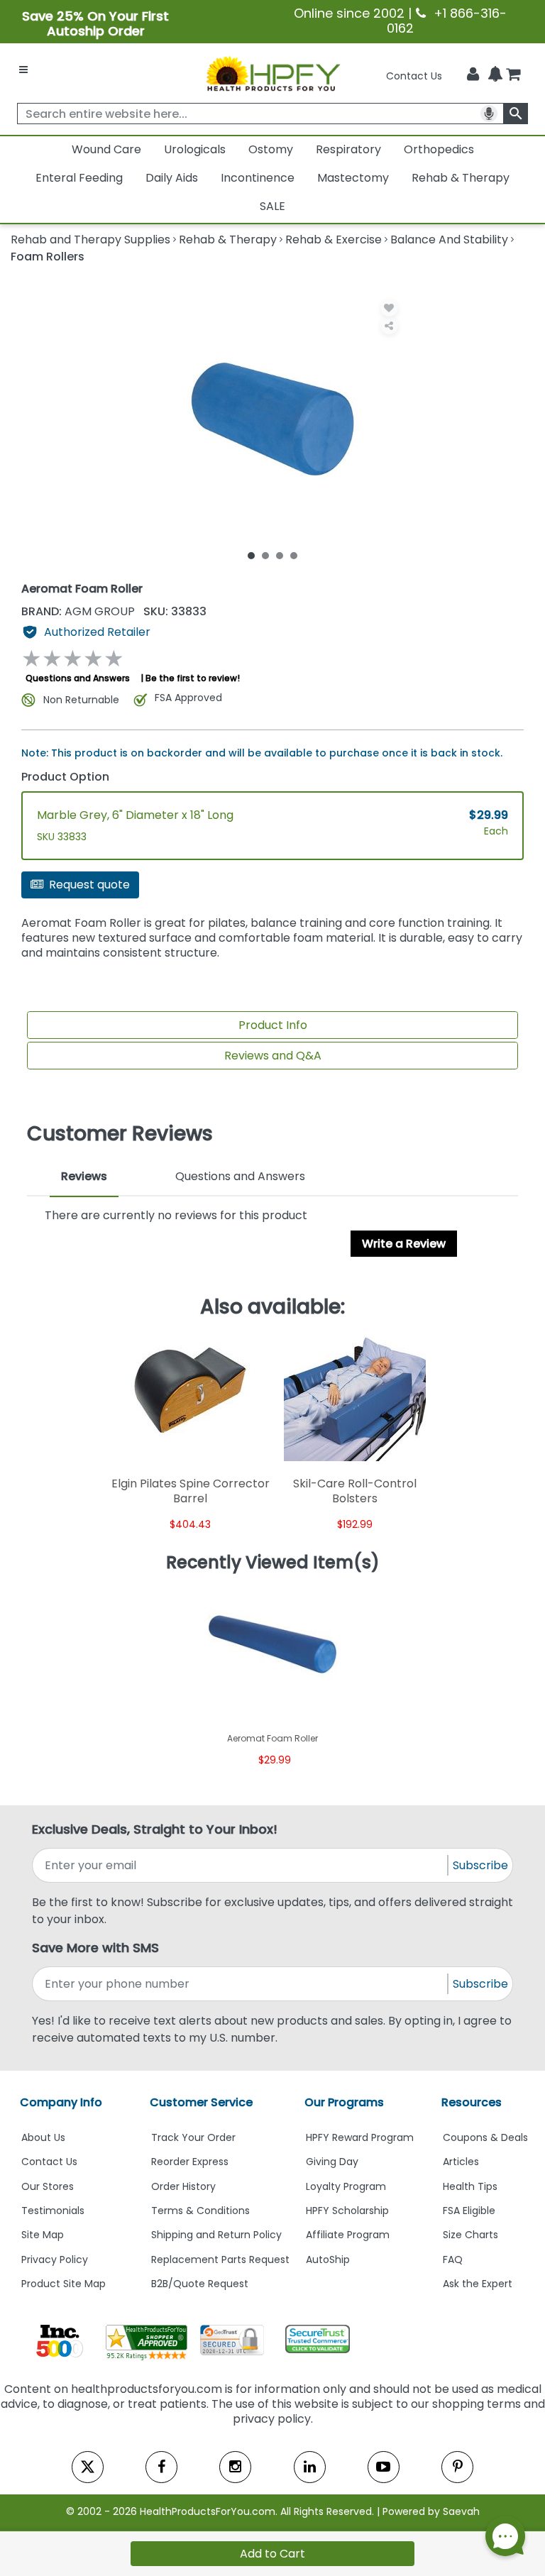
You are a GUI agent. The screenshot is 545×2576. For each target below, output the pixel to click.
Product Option (65, 777)
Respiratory (348, 149)
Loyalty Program (346, 2186)
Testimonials (53, 2211)
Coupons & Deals (485, 2137)
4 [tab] (294, 555)
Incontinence (258, 178)
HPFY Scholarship (347, 2211)
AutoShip (328, 2259)
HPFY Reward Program (360, 2137)
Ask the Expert (478, 2284)
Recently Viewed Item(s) (273, 1563)
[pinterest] (457, 2467)
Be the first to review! (193, 678)
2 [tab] (265, 555)
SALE (272, 206)
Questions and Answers (78, 678)
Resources (472, 2102)
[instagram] (235, 2467)
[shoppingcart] (513, 76)
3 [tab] (280, 555)
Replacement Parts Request (220, 2259)
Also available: (272, 1307)
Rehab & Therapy (461, 178)
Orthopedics (439, 149)
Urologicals (195, 149)
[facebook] (161, 2467)
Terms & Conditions (200, 2211)
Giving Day (332, 2162)
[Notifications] (495, 75)
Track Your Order (193, 2137)
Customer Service (201, 2102)
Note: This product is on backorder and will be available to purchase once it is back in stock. (262, 753)
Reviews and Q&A (273, 1056)
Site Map (43, 2235)
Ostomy (271, 149)
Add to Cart (272, 2554)
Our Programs (344, 2102)
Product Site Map (64, 2284)
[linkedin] (310, 2467)
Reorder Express (190, 2162)
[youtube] (384, 2467)
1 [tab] (251, 555)
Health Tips (470, 2186)
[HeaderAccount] (473, 75)
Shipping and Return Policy (216, 2235)
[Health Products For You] (272, 73)
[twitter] (88, 2467)
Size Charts (470, 2235)
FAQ (453, 2259)
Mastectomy (353, 178)
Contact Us (414, 76)
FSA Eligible (469, 2211)
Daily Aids (172, 178)
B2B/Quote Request (200, 2284)
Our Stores (48, 2186)
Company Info (61, 2102)
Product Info (273, 1025)
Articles (461, 2162)
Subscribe (480, 1865)
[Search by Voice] (489, 114)
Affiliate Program (348, 2235)
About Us (43, 2137)
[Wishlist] (389, 308)
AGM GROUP (79, 611)
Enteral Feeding (79, 178)
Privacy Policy (55, 2259)
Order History (183, 2186)
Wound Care (106, 149)
